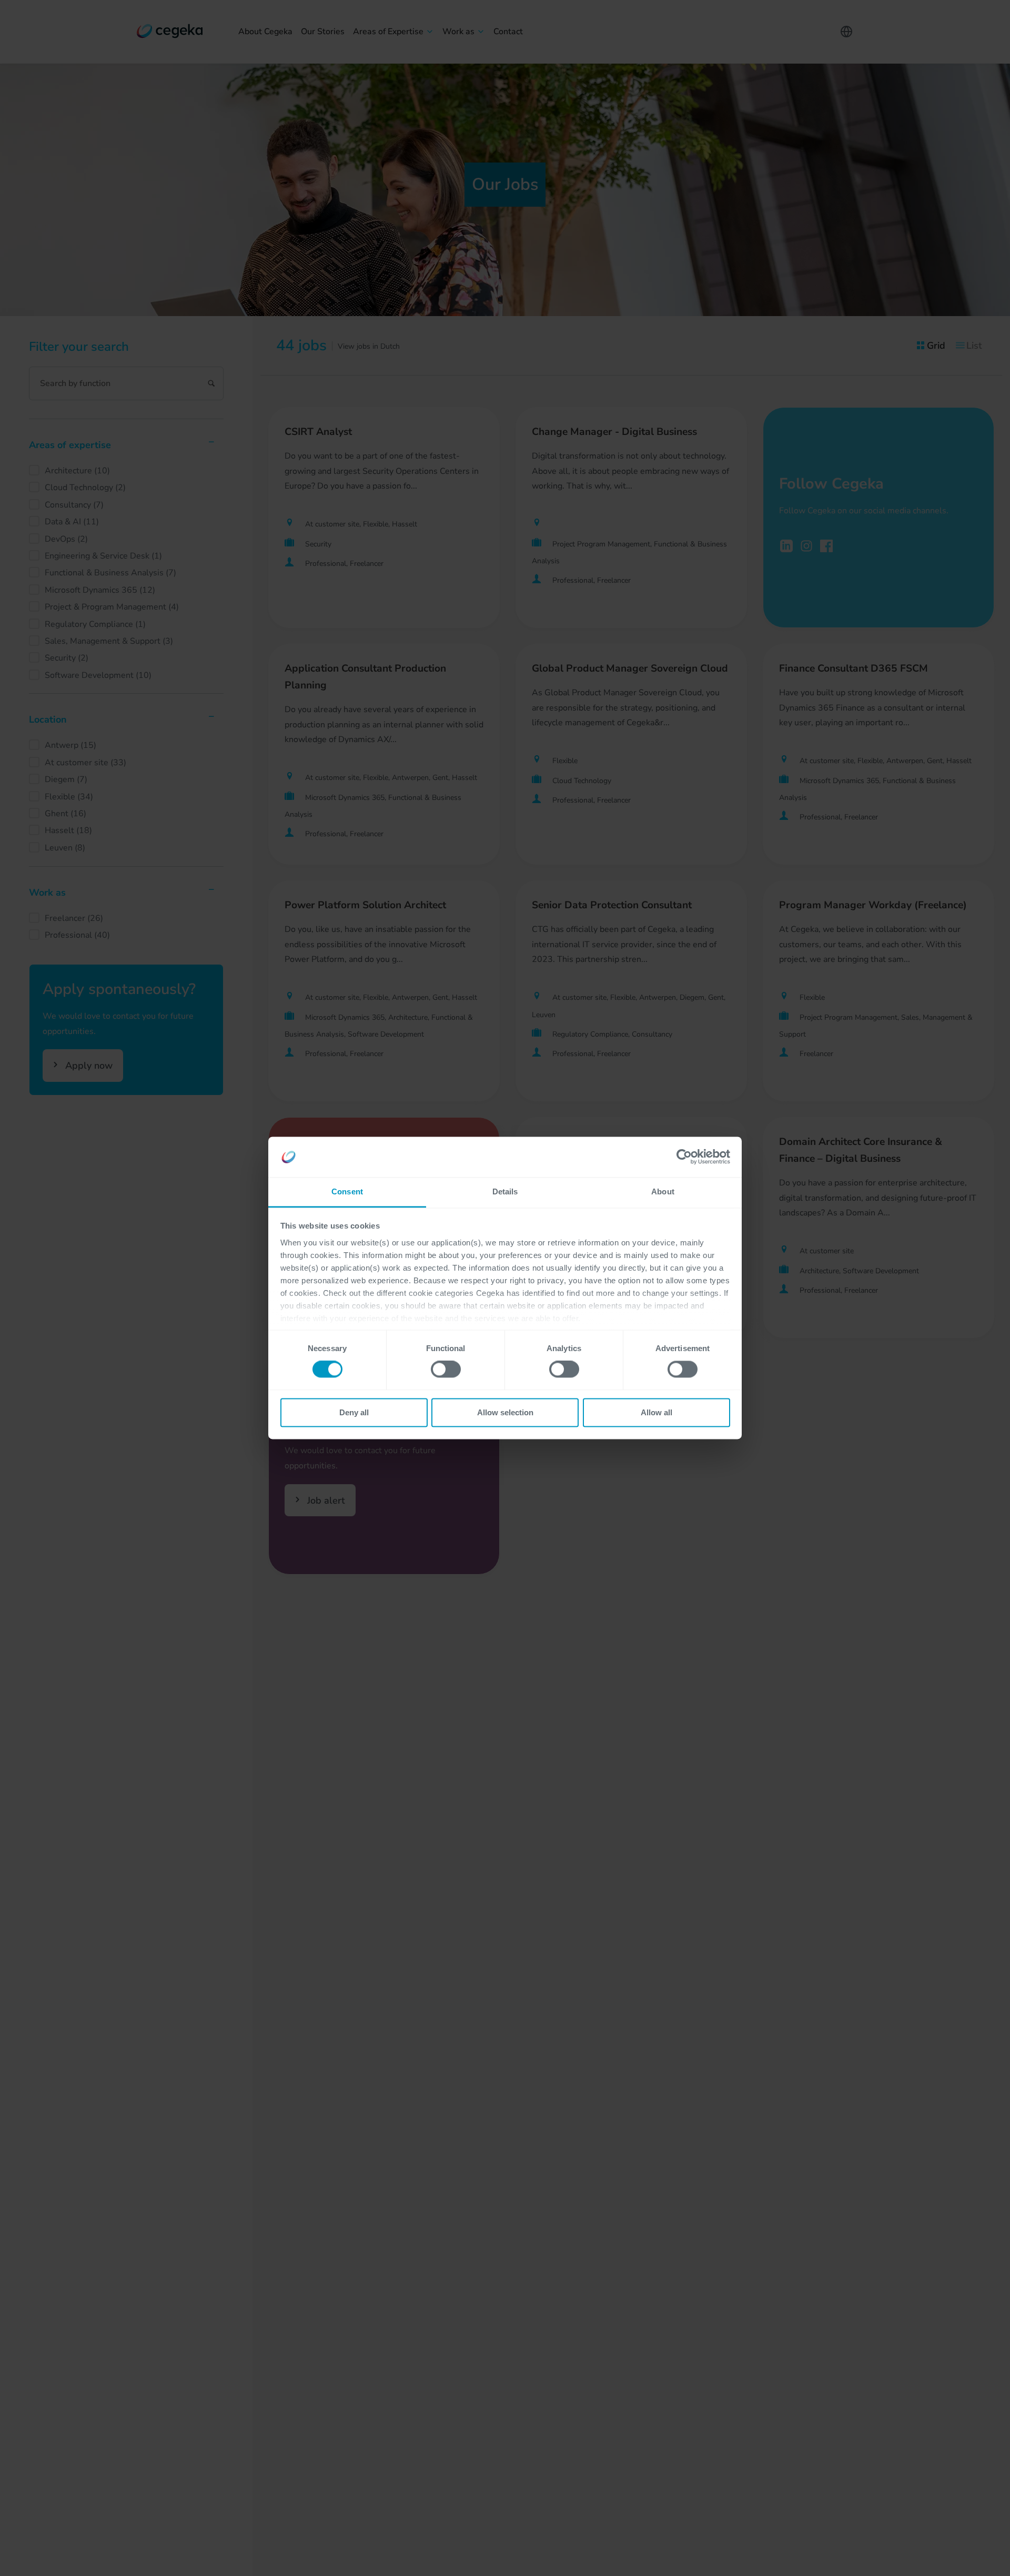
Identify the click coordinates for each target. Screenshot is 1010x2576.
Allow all (656, 1412)
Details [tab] (505, 1191)
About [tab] (663, 1191)
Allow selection (505, 1412)
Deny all (354, 1412)
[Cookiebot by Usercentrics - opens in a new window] (684, 1157)
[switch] (446, 1370)
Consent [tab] (347, 1191)
